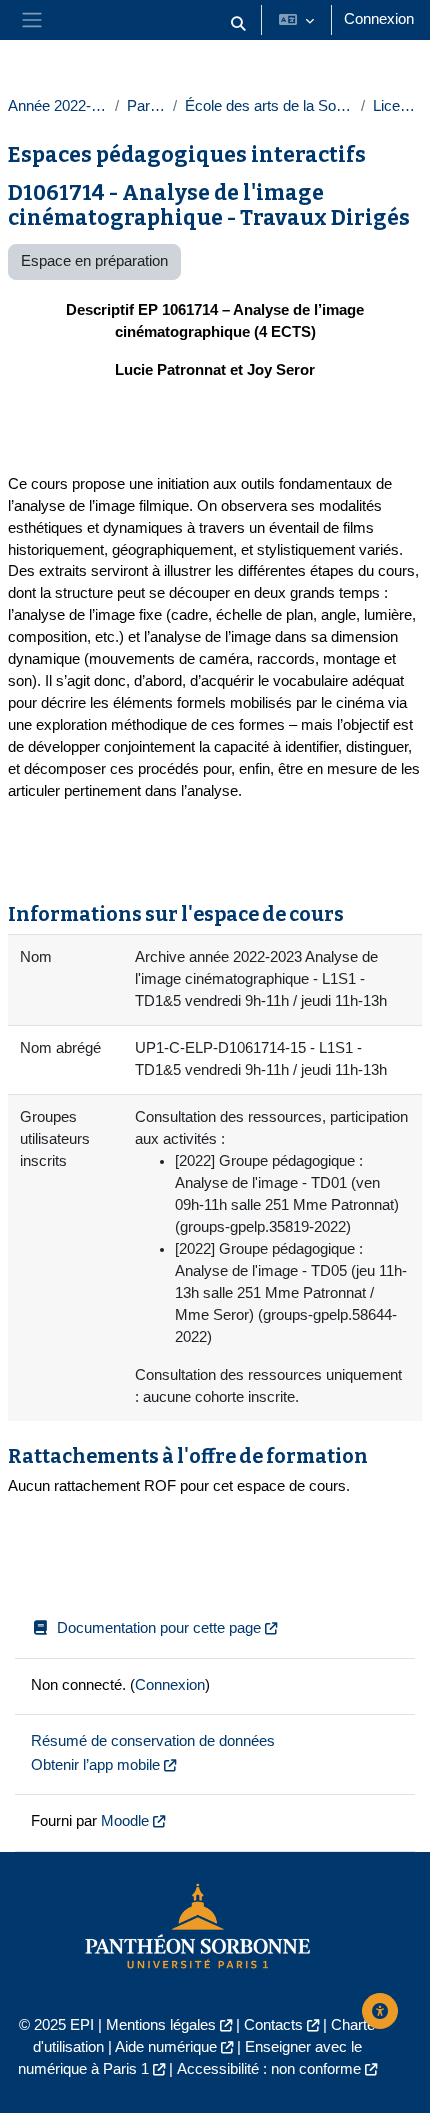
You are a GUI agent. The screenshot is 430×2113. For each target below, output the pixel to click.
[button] (238, 24)
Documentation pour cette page (159, 1628)
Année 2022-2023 (57, 106)
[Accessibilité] (380, 2011)
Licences (397, 106)
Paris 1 (146, 106)
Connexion (379, 19)
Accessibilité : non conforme (269, 2069)
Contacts (273, 2025)
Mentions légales (161, 2025)
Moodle (125, 1821)
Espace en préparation (94, 261)
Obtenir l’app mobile (95, 1765)
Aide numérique (166, 2047)
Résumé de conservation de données (153, 1741)
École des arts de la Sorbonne (268, 106)
